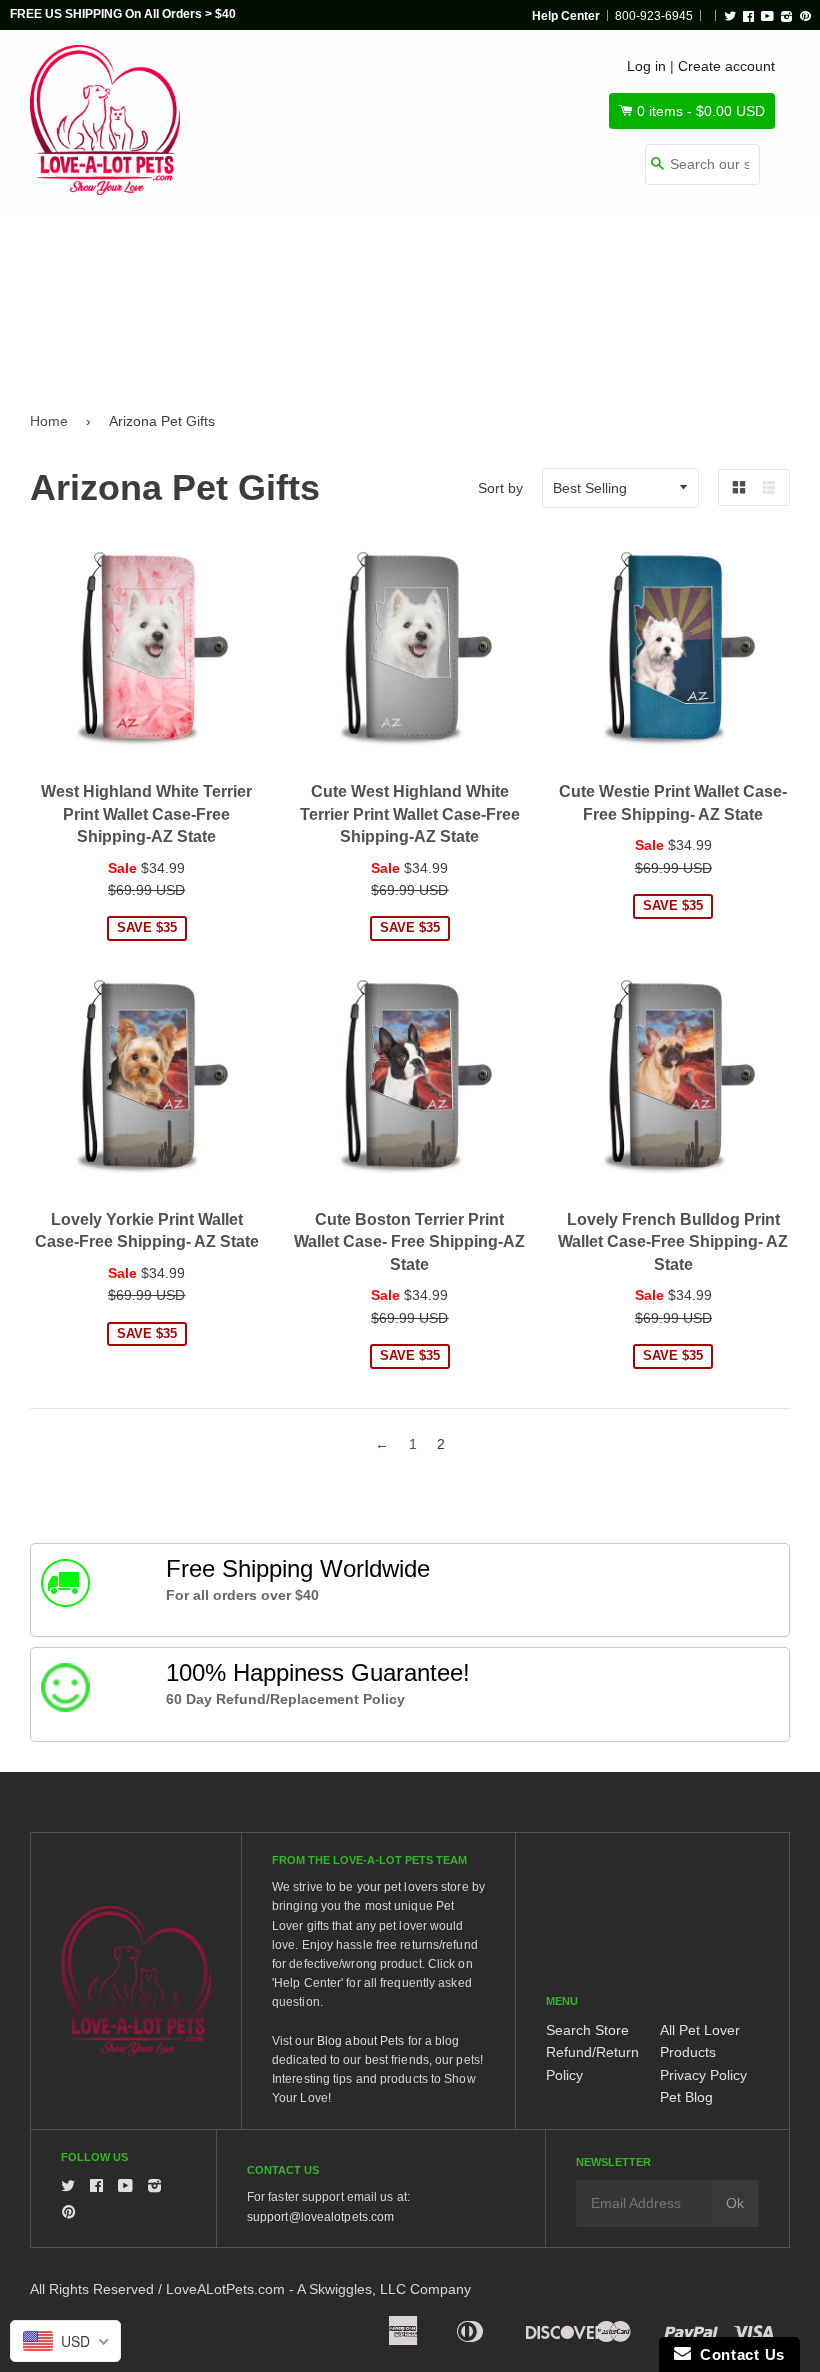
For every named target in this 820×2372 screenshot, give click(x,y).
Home (49, 421)
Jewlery (75, 337)
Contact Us (738, 2354)
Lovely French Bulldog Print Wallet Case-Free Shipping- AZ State (673, 1242)
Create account (726, 66)
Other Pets (366, 252)
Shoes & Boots (679, 252)
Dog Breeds (88, 252)
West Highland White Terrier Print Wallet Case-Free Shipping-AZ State (146, 814)
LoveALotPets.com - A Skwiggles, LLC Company (318, 2289)
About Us (194, 337)
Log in (646, 66)
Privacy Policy (703, 2075)
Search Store (587, 2030)
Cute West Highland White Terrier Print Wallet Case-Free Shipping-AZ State (410, 814)
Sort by (500, 488)
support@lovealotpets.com (320, 2217)
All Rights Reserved (92, 2289)
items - (701, 111)
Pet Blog (686, 2097)
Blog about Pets (361, 2041)
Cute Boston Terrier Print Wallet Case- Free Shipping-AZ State (409, 1242)
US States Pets (516, 252)
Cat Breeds (229, 252)
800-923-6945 (654, 16)
